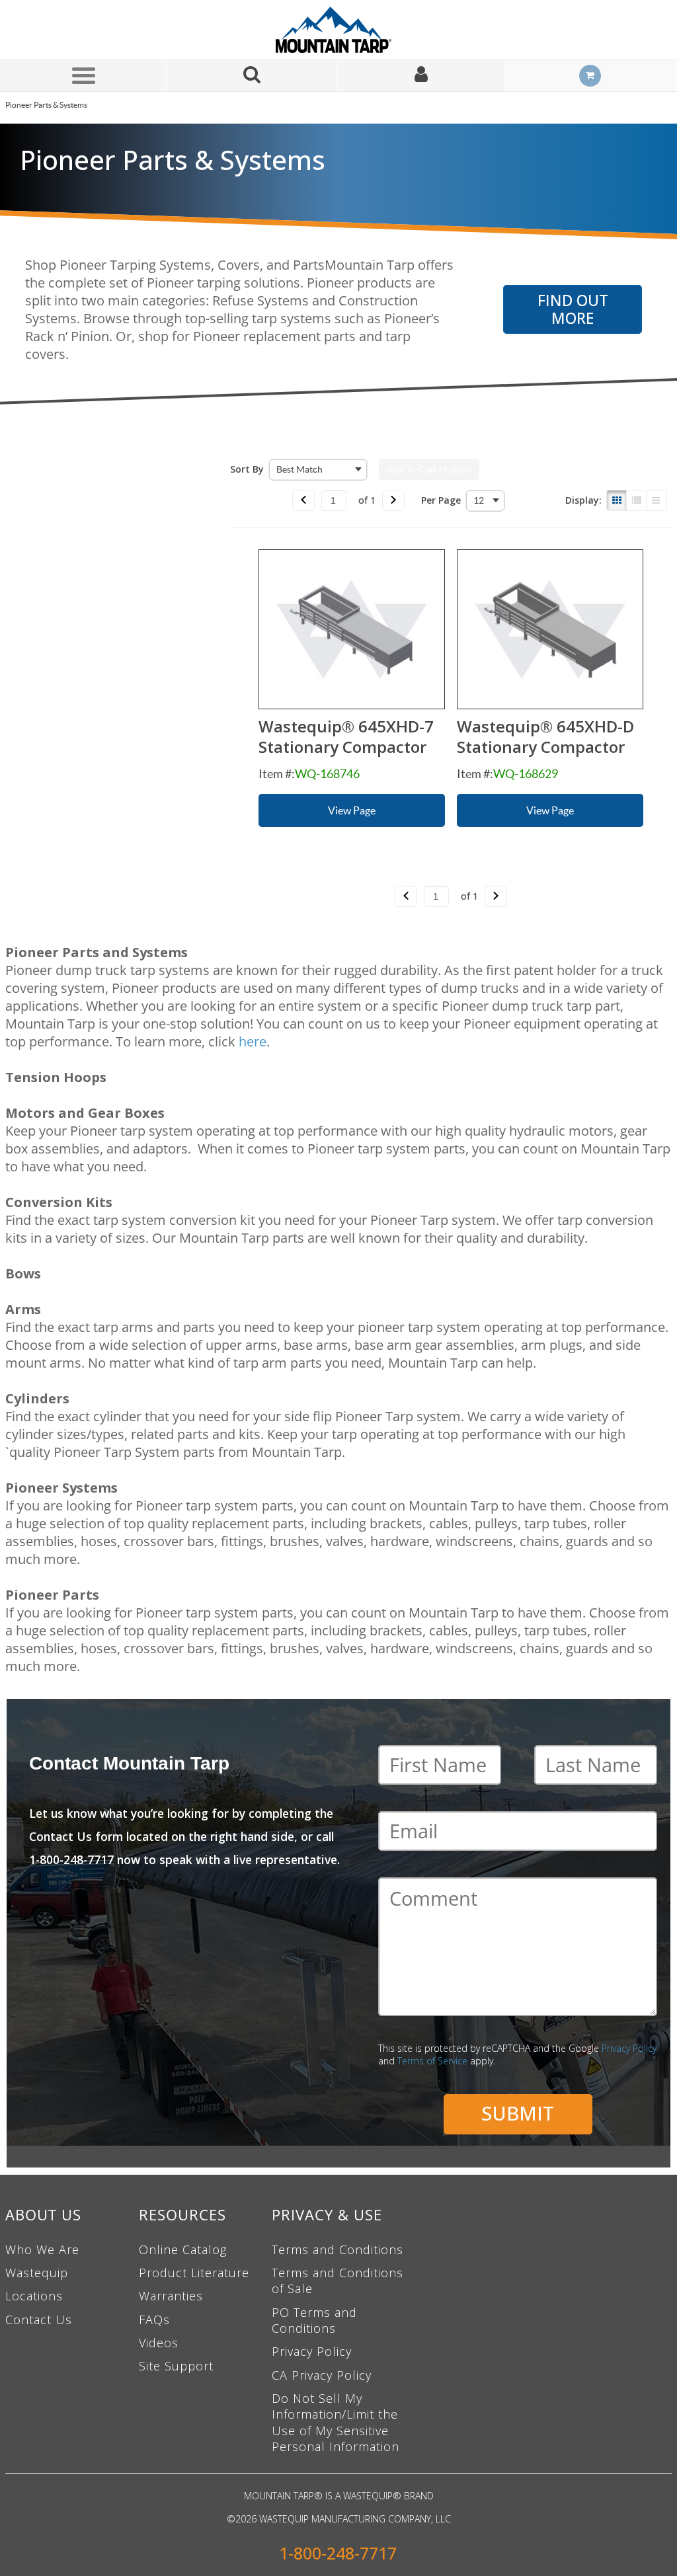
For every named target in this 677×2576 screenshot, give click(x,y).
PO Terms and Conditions (314, 2320)
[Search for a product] (252, 76)
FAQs (154, 2320)
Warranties (171, 2296)
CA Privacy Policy (322, 2375)
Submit (518, 2113)
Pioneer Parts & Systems (46, 105)
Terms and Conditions (338, 2249)
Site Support (176, 2366)
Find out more (573, 309)
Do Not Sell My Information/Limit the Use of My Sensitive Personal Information (336, 2422)
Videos (159, 2343)
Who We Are (42, 2249)
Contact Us (39, 2320)
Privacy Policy (629, 2048)
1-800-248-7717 (338, 2553)
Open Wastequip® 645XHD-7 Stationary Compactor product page (352, 629)
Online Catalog (183, 2249)
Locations (34, 2296)
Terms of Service (432, 2061)
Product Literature (194, 2273)
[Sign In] (421, 76)
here (253, 1041)
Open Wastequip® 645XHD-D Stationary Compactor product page (550, 629)
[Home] (338, 30)
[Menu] (83, 75)
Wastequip (37, 2273)
